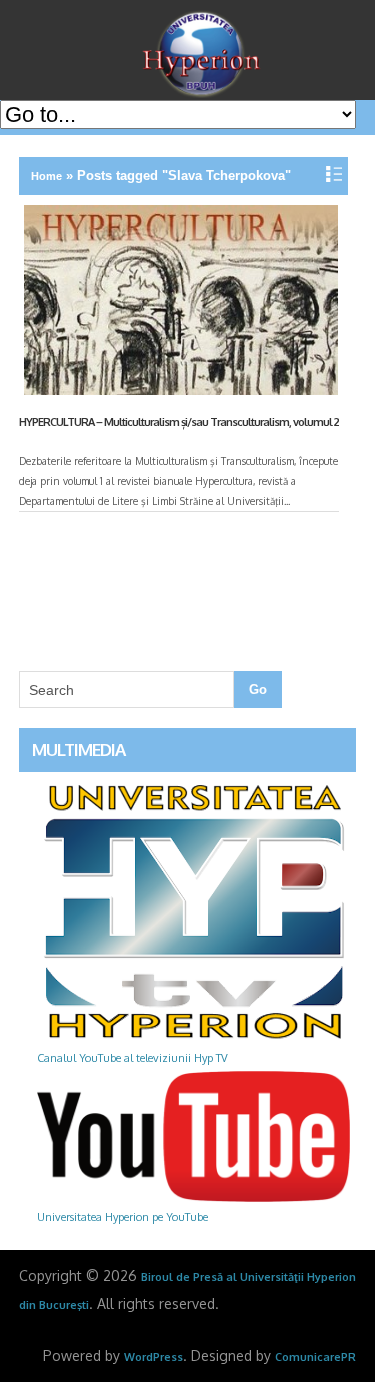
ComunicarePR (315, 1357)
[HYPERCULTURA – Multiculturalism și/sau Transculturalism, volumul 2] (178, 304)
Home (46, 176)
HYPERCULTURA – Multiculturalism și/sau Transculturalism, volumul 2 (179, 422)
